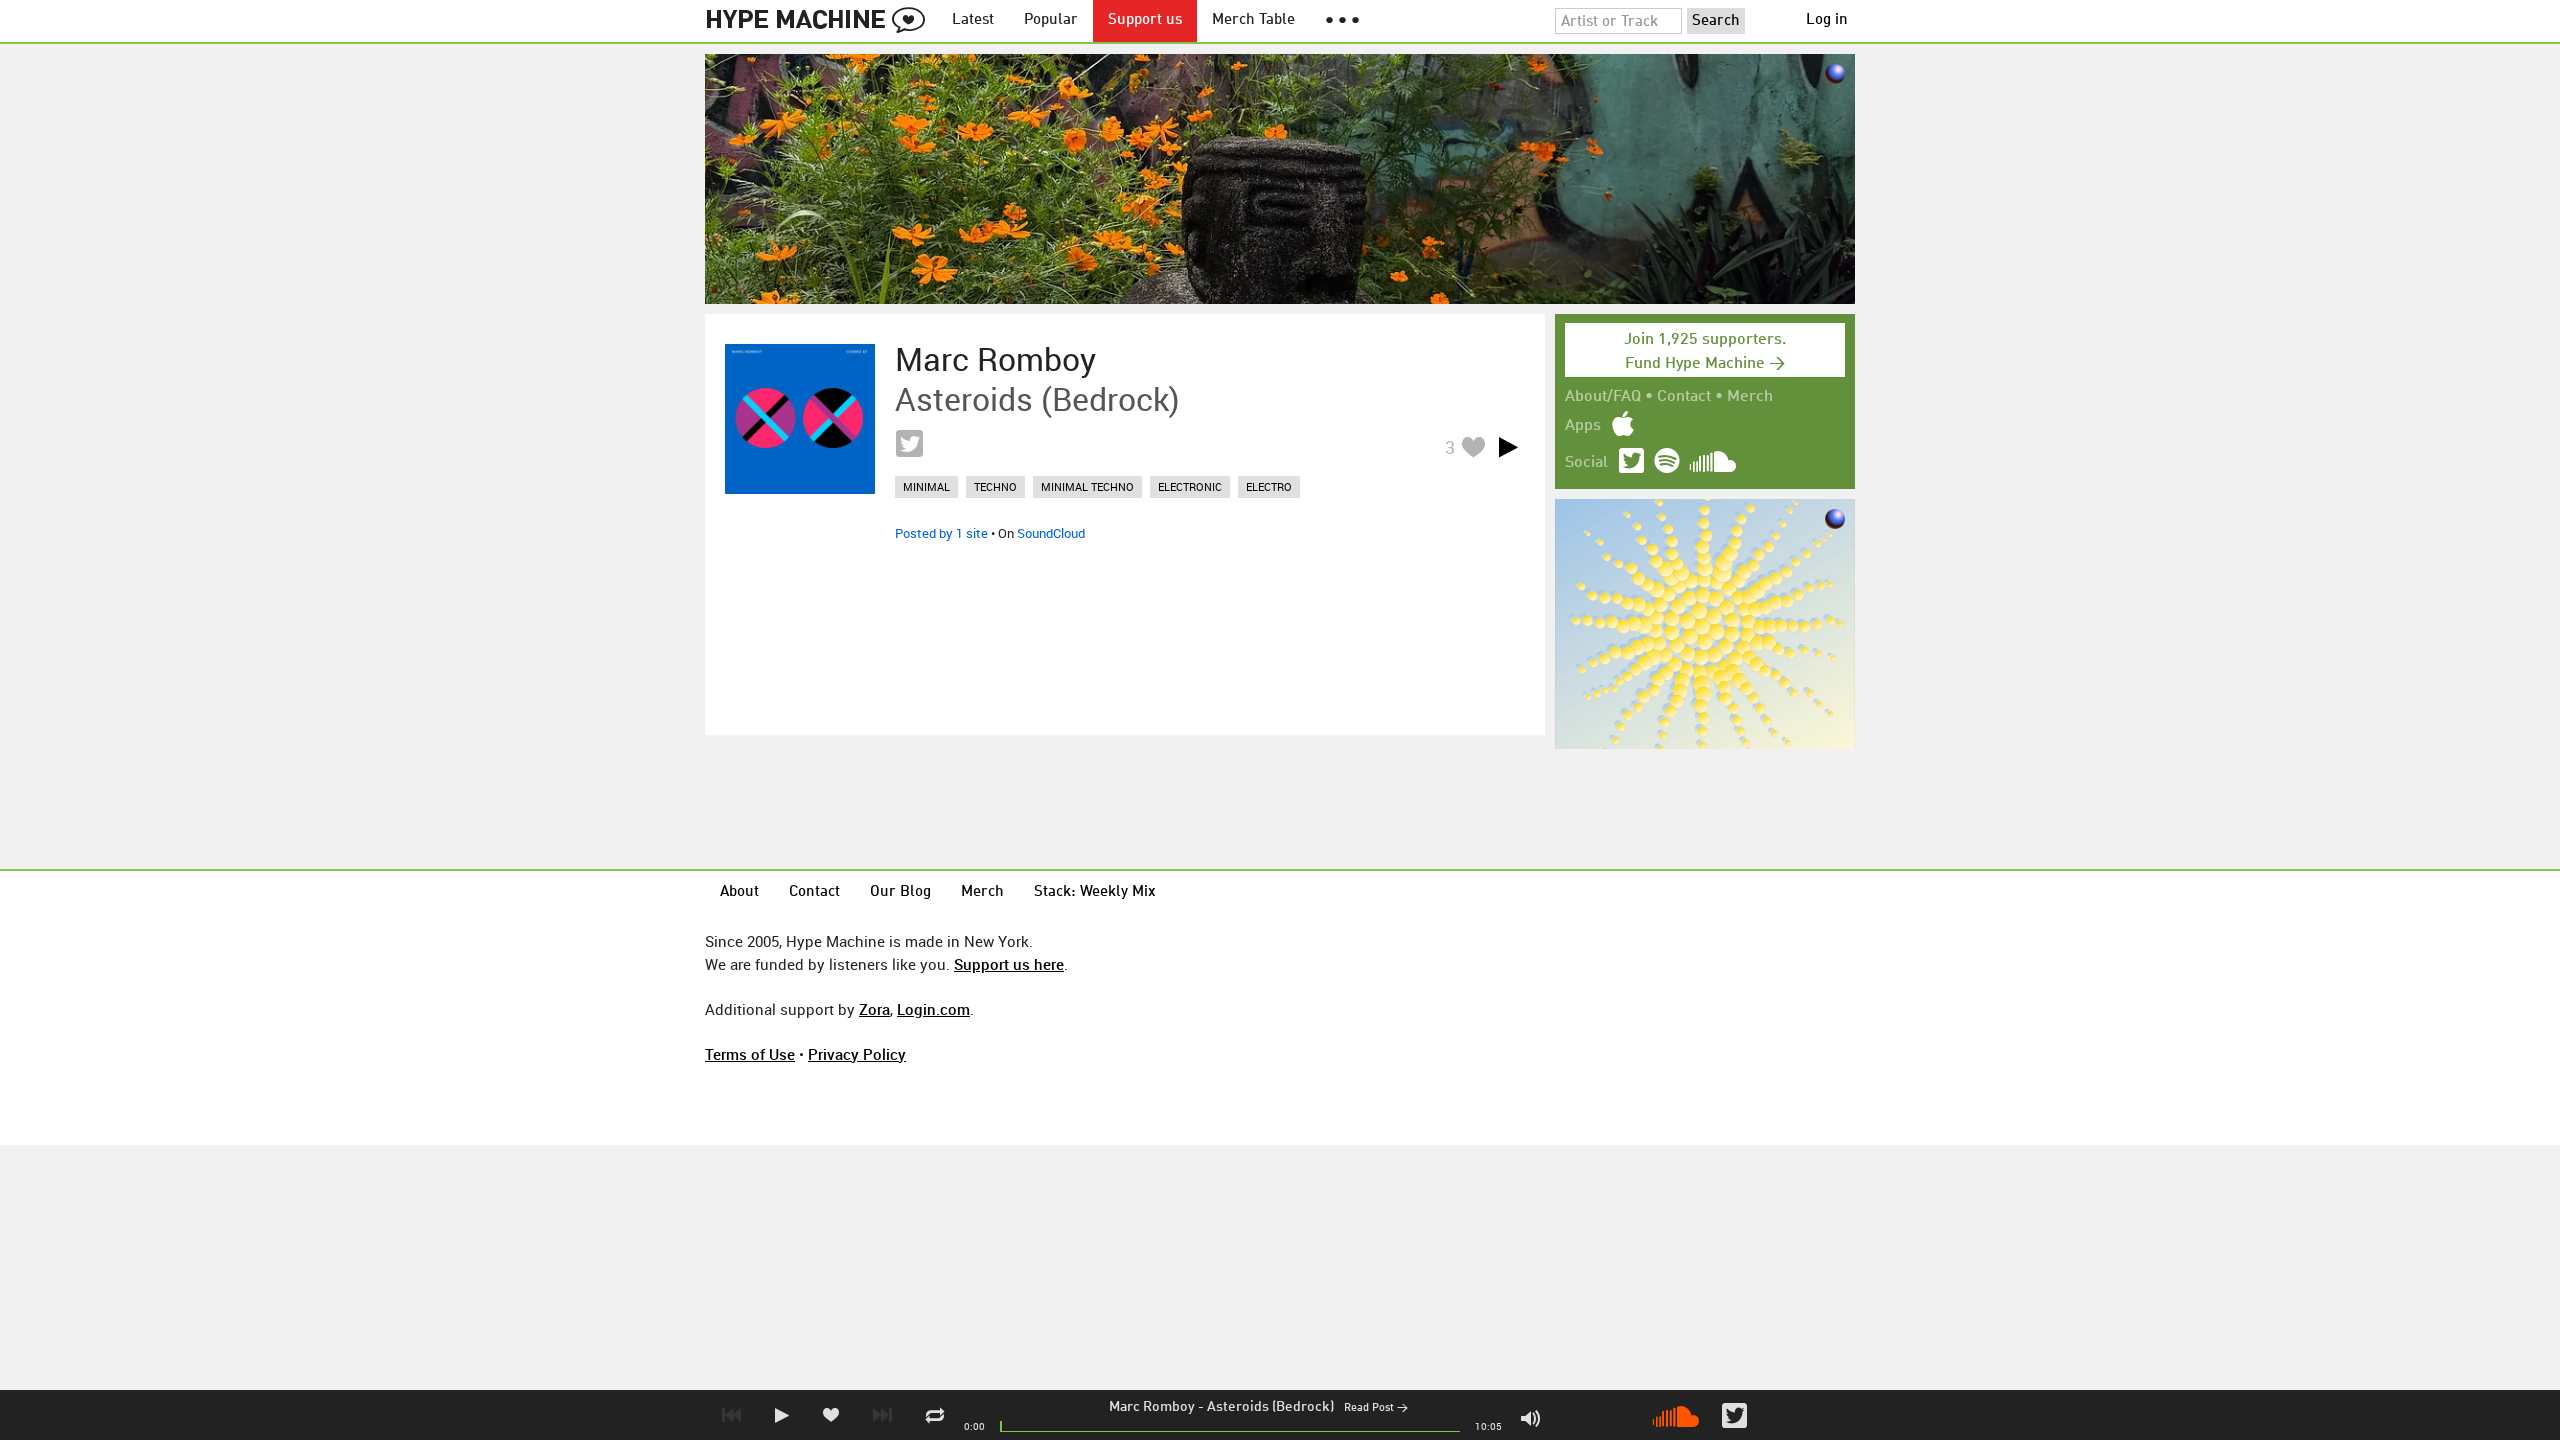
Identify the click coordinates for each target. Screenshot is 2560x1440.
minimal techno (1087, 486)
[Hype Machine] (821, 21)
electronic (1190, 486)
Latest (973, 20)
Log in (1827, 20)
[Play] (1508, 447)
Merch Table (1253, 20)
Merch (1750, 397)
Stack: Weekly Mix (1095, 892)
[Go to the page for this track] (800, 419)
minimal (926, 486)
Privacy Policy (857, 1054)
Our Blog (900, 892)
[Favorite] (1473, 446)
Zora (874, 1009)
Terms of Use (750, 1054)
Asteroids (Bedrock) (1270, 1407)
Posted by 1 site (941, 533)
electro (1269, 486)
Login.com (933, 1009)
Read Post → (1376, 1408)
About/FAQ (1603, 397)
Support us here (1009, 964)
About (739, 892)
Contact (1684, 397)
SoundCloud (1051, 533)
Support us (1145, 20)
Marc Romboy (1152, 1407)
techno (995, 486)
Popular (1051, 20)
